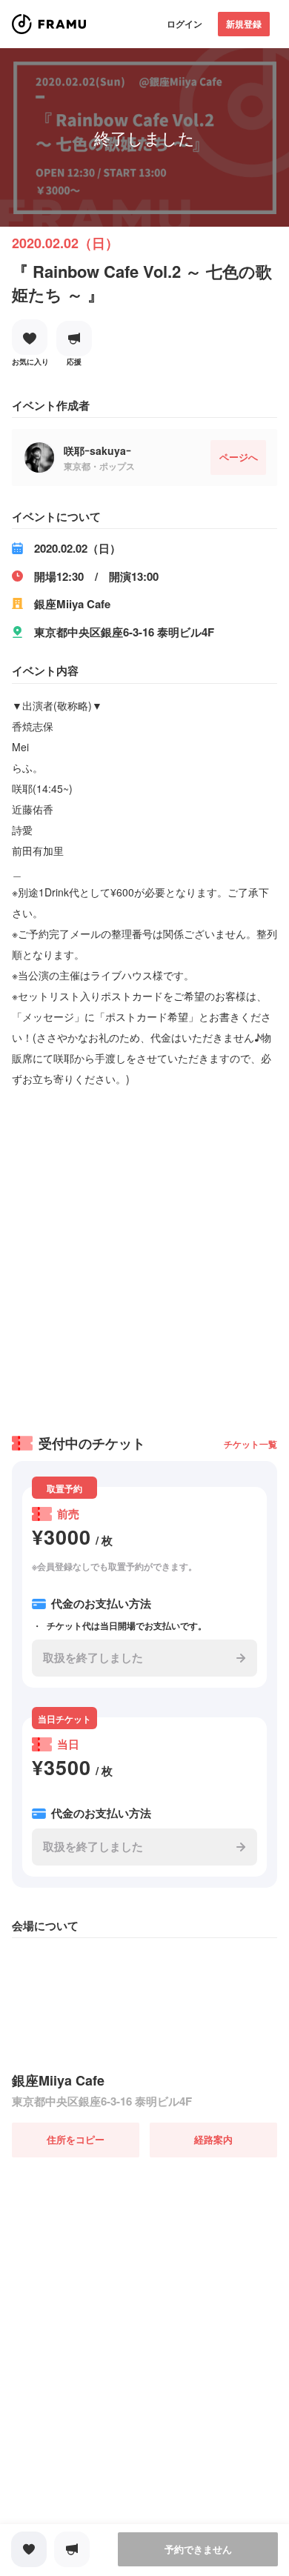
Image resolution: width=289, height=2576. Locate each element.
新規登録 (244, 24)
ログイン (185, 24)
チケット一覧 (250, 1444)
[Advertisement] (144, 1256)
